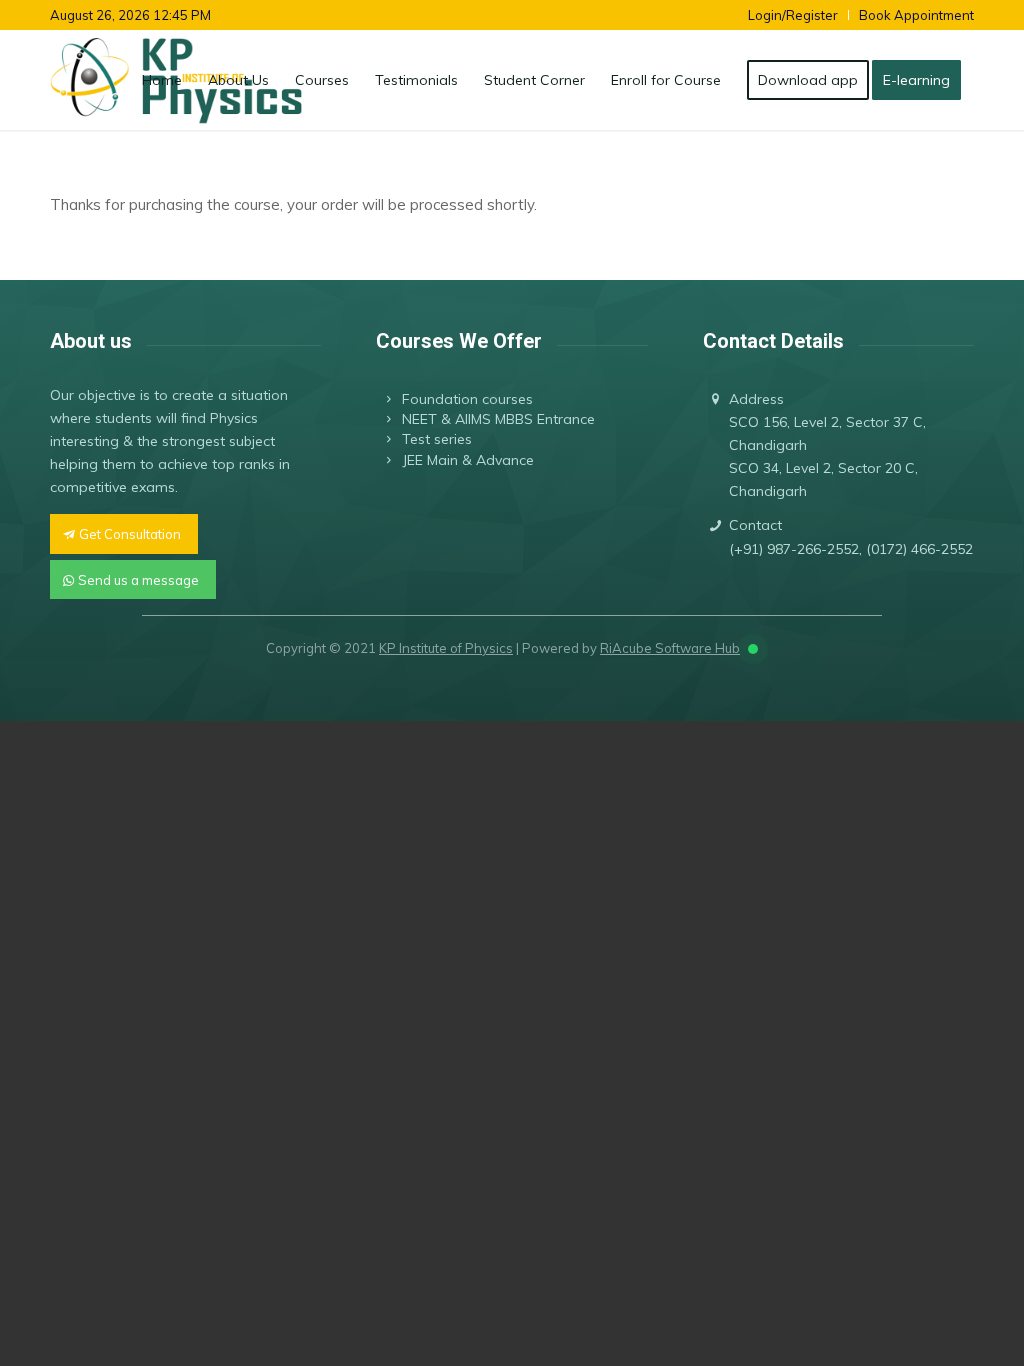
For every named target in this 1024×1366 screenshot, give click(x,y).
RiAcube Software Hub (670, 648)
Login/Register (793, 15)
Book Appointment (916, 15)
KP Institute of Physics (446, 648)
